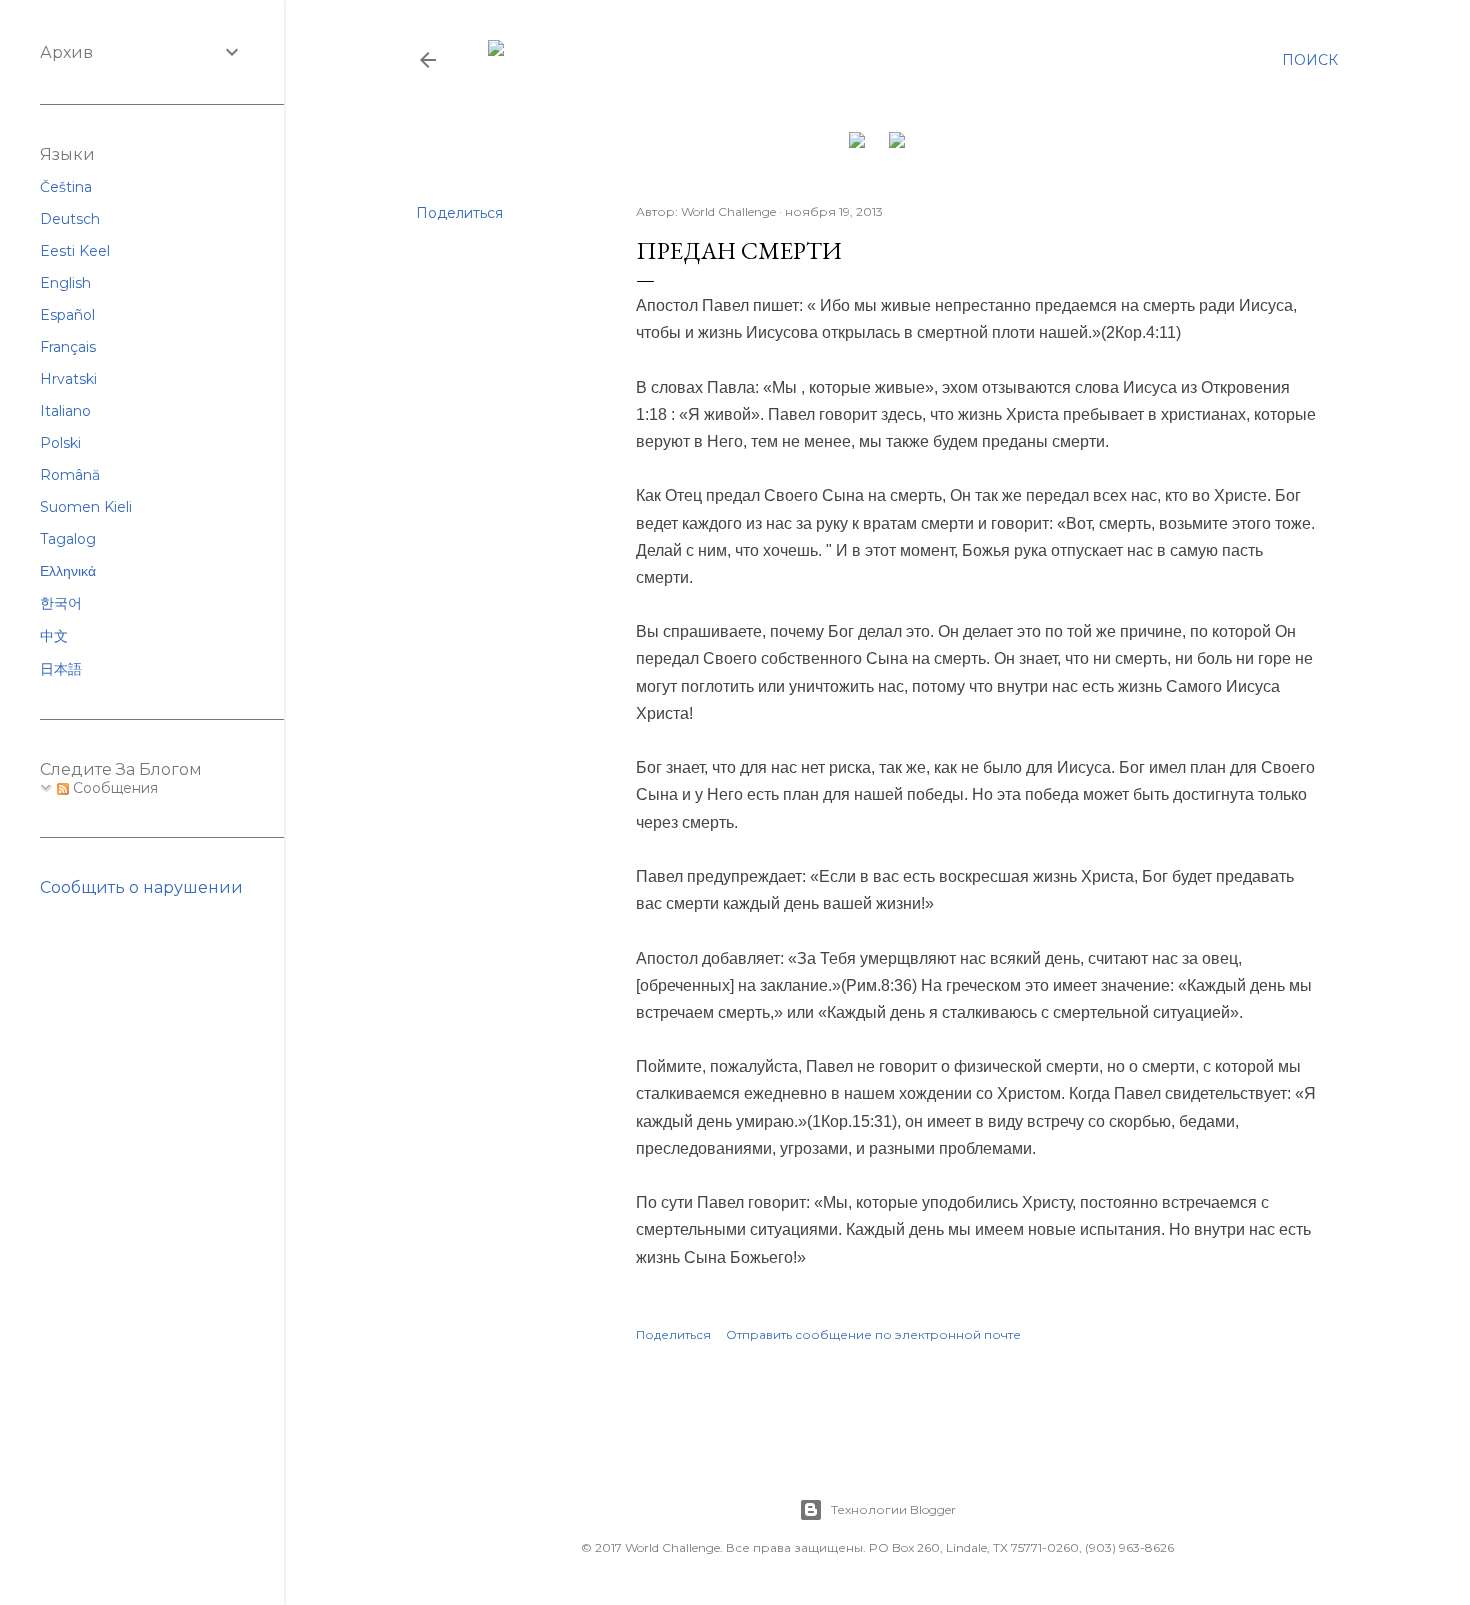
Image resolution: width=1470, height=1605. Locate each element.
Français (68, 347)
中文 (54, 636)
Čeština (66, 187)
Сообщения (113, 788)
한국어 (61, 603)
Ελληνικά (68, 571)
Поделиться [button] (459, 213)
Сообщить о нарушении (141, 887)
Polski (60, 443)
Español (67, 315)
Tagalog (68, 539)
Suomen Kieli (86, 507)
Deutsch (70, 219)
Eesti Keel (75, 251)
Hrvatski (68, 379)
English (65, 283)
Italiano (65, 411)
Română (70, 475)
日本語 (61, 669)
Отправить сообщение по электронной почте (873, 1334)
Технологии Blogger (893, 1509)
